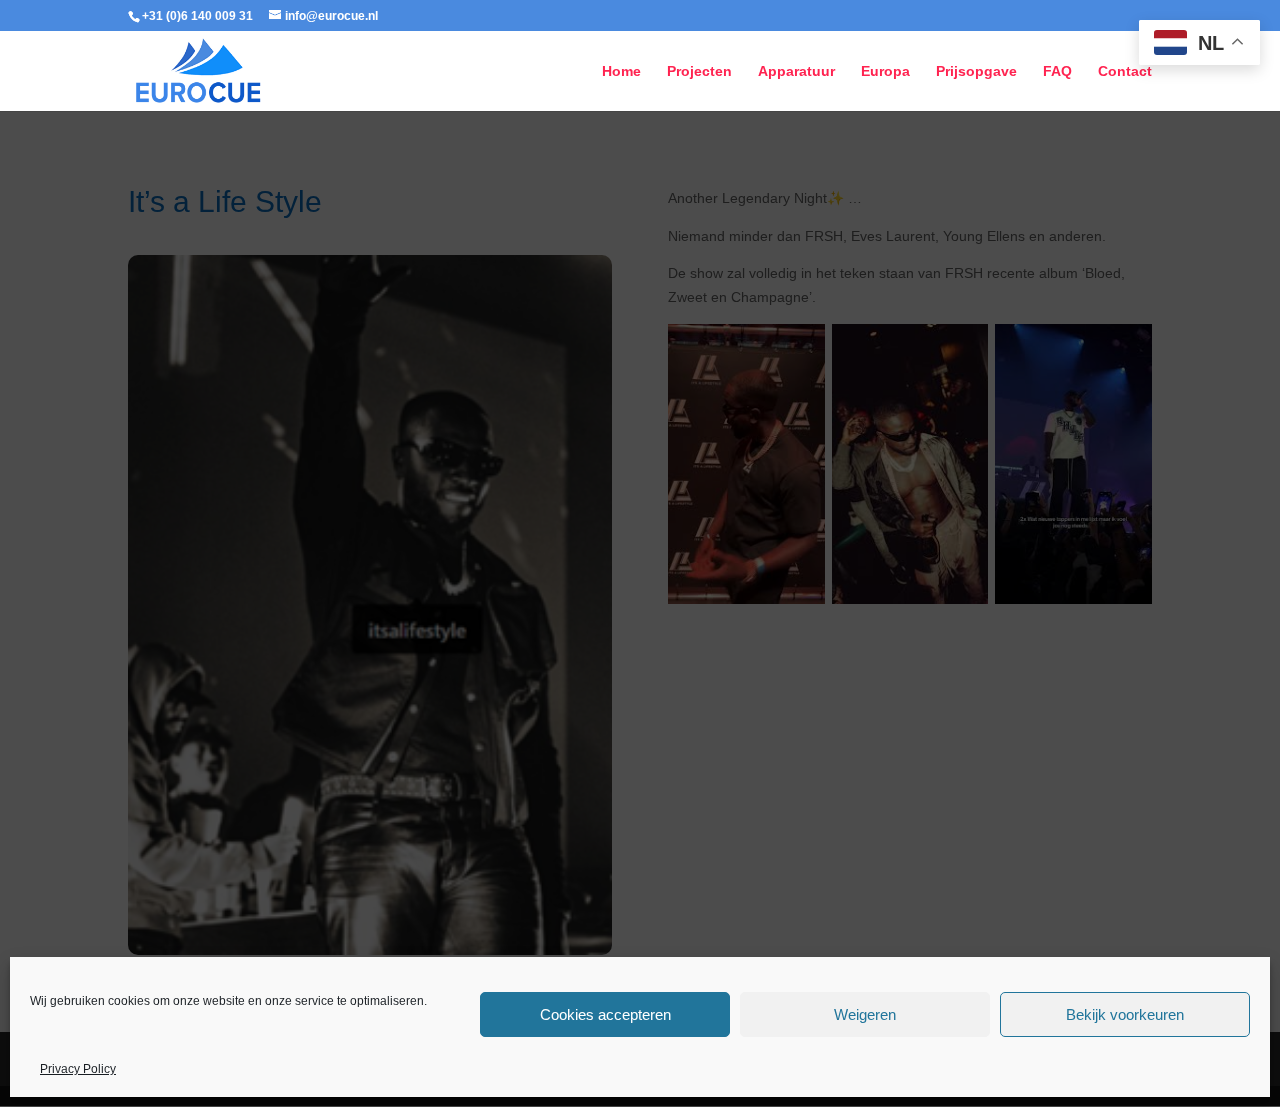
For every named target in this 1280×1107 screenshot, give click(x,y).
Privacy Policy (78, 1069)
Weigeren (865, 1014)
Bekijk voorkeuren (1125, 1014)
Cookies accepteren (605, 1014)
